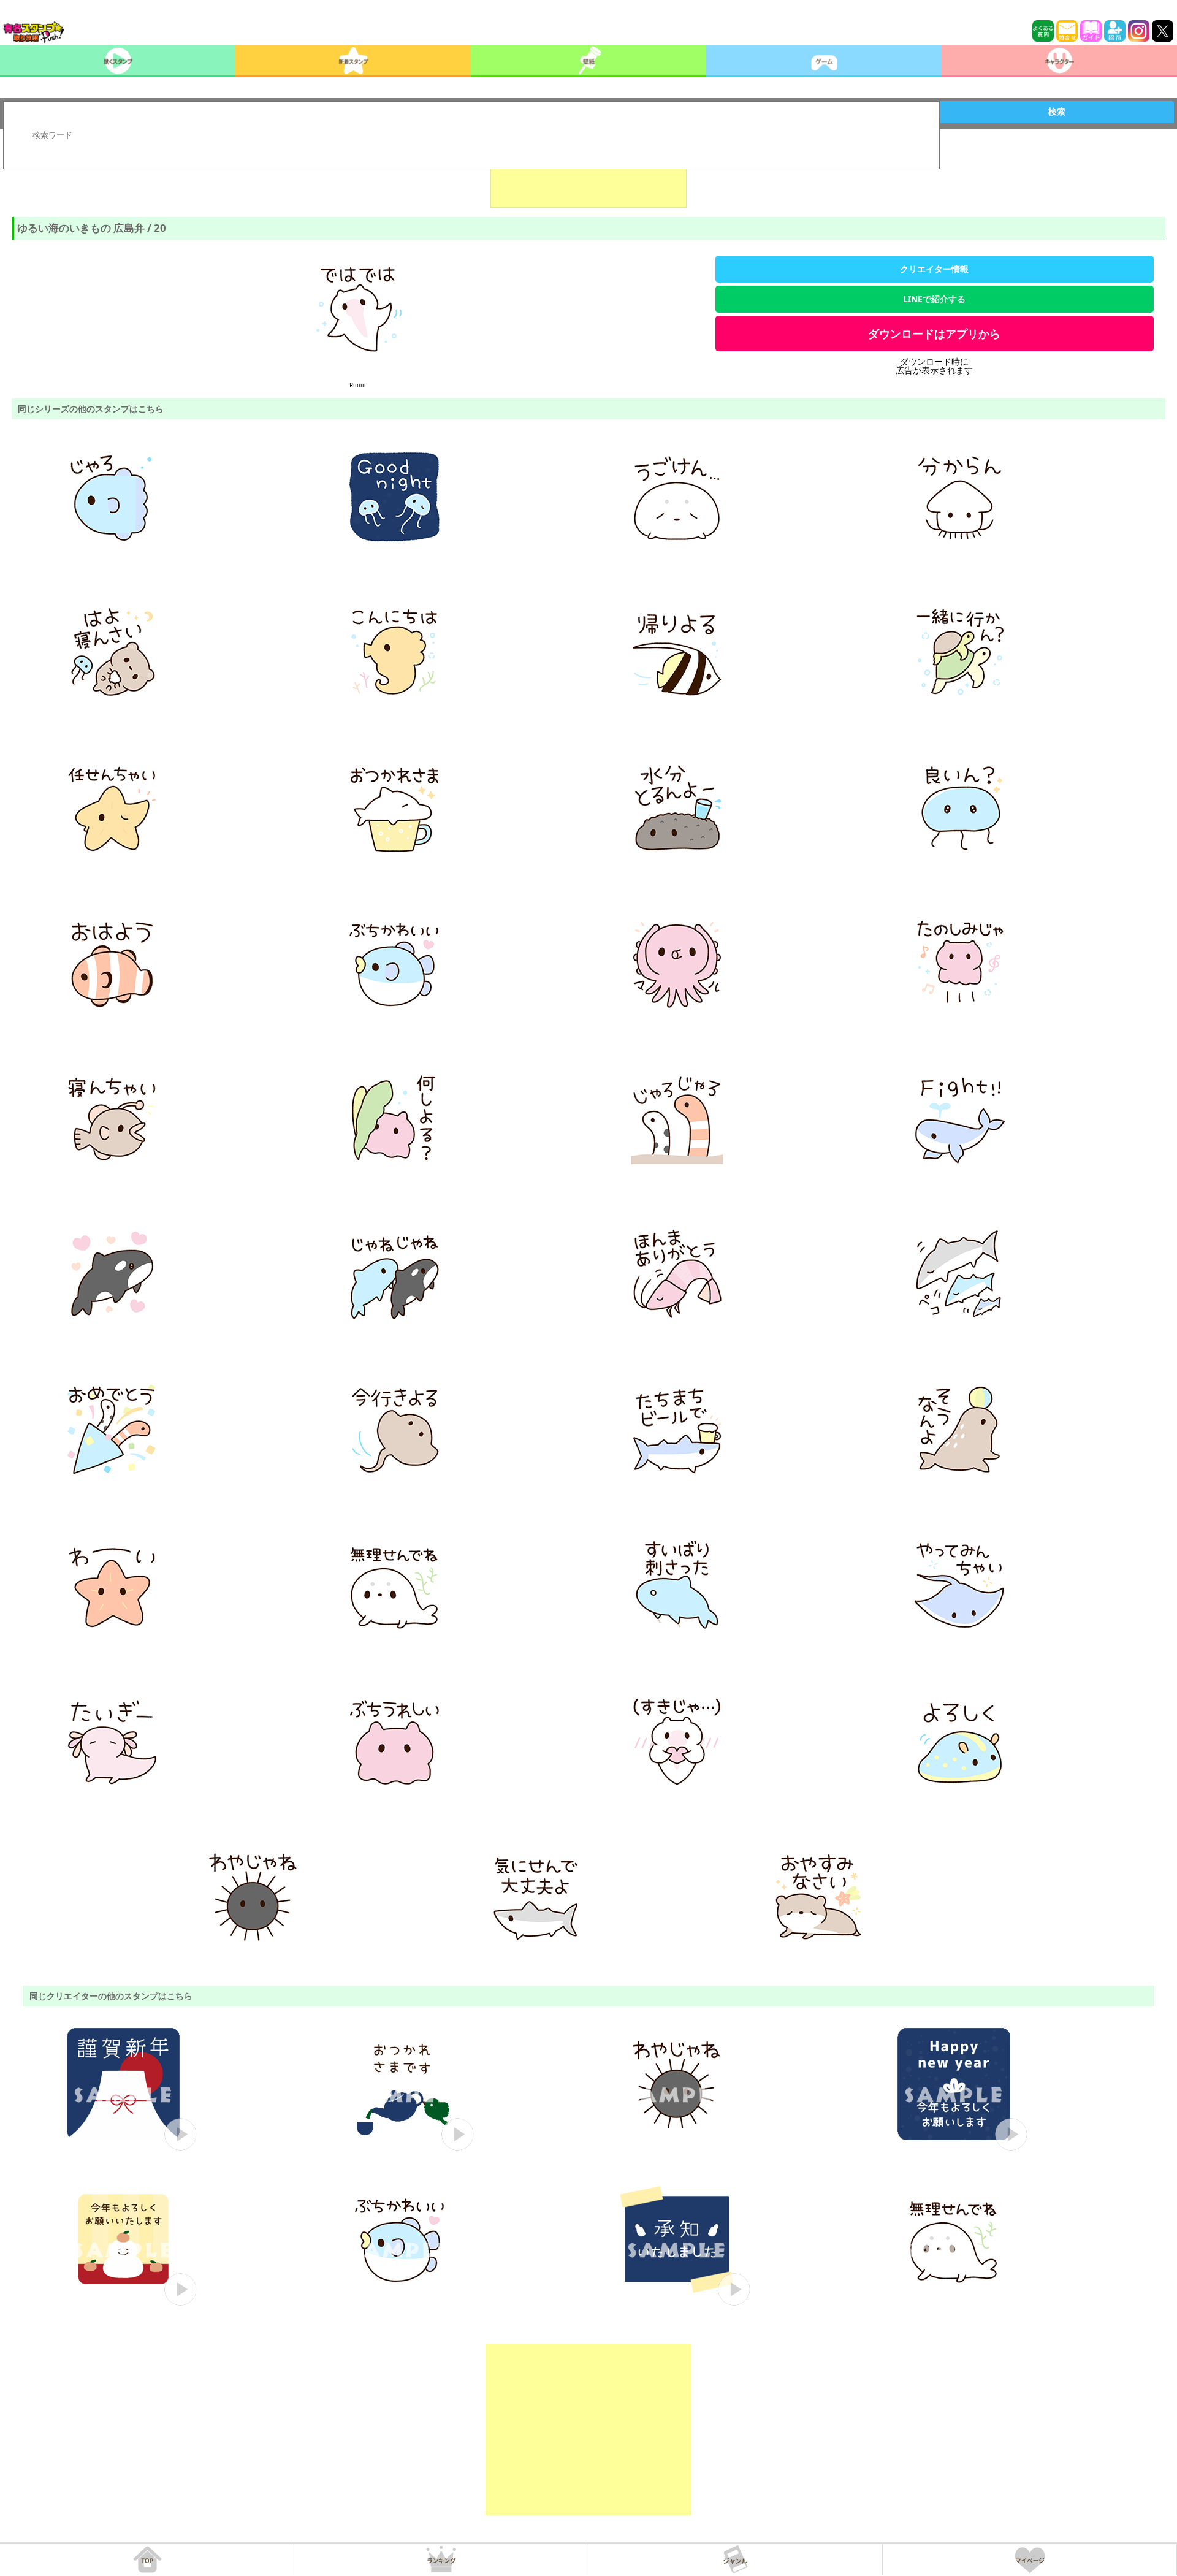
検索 (1057, 112)
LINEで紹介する (934, 299)
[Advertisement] (588, 177)
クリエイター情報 (934, 269)
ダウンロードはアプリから (934, 333)
